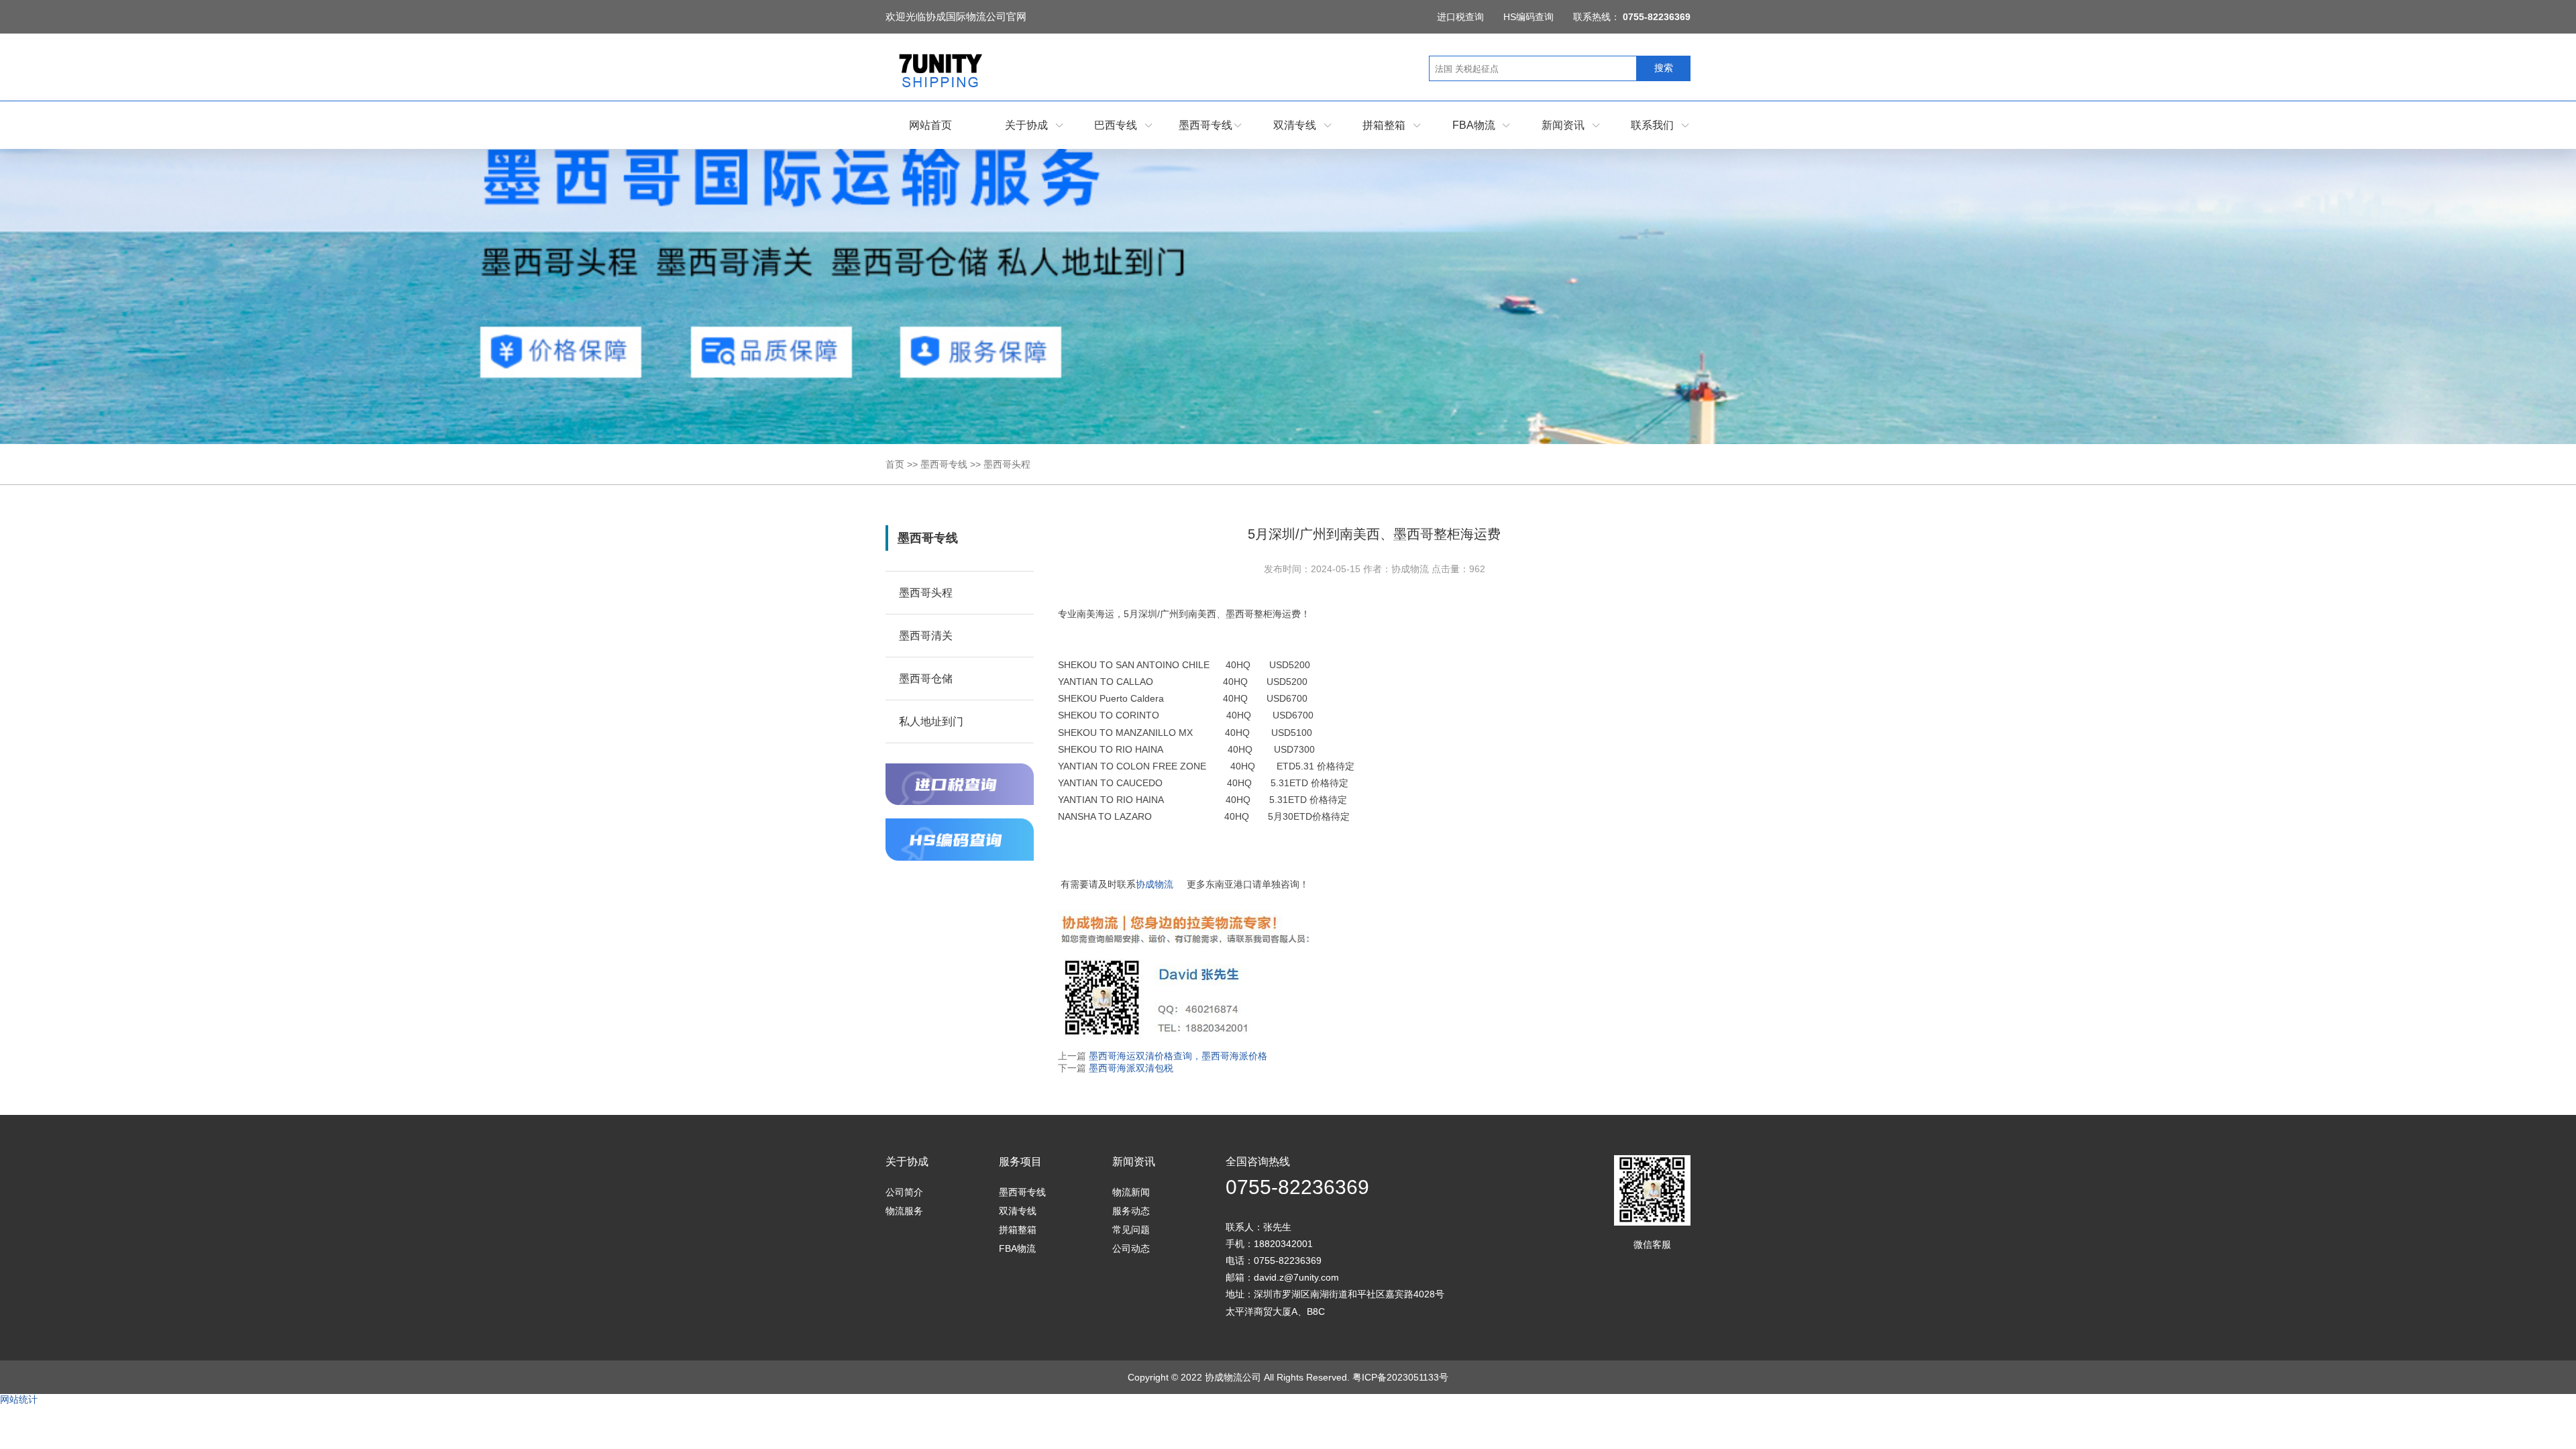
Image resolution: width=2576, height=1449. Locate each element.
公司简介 (904, 1192)
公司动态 (1131, 1248)
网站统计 (19, 1399)
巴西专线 (1116, 125)
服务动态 (1131, 1211)
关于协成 (1026, 125)
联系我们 (1652, 125)
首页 (895, 464)
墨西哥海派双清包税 (1130, 1068)
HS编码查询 (1528, 17)
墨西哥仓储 (926, 679)
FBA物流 (1474, 125)
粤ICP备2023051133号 (1400, 1377)
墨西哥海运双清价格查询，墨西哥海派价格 (1177, 1056)
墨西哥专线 (1205, 125)
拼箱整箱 (1384, 125)
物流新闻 (1131, 1192)
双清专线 (1295, 125)
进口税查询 (1460, 17)
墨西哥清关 (926, 636)
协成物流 (1155, 884)
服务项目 (1020, 1162)
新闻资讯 (1563, 125)
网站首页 (930, 125)
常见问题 (1131, 1230)
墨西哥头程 (1007, 464)
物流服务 (904, 1211)
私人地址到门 (931, 721)
